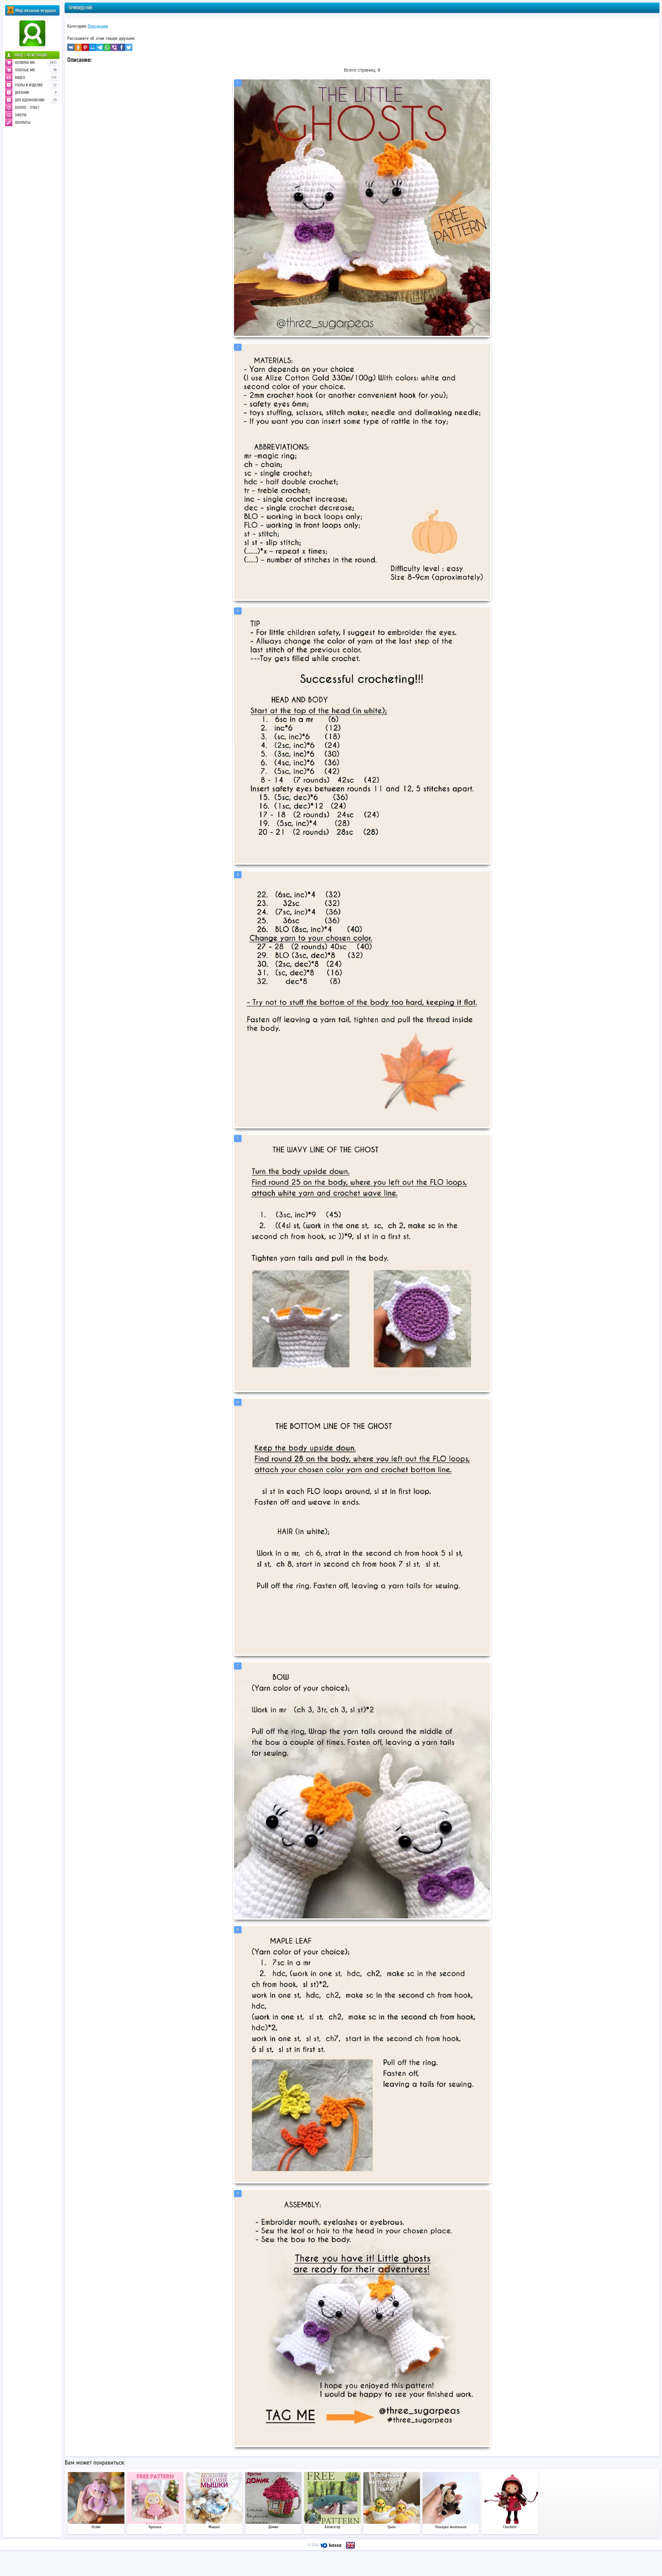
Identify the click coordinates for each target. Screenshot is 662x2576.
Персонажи (98, 26)
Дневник (36, 93)
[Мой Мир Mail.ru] (93, 47)
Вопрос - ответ (27, 108)
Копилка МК (36, 63)
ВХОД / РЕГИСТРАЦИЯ (31, 55)
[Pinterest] (85, 47)
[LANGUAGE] (350, 2545)
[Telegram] (100, 47)
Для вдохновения (36, 100)
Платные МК (36, 70)
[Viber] (114, 47)
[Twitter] (129, 47)
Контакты (23, 123)
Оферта (21, 115)
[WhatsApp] (107, 47)
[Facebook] (122, 47)
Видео (36, 78)
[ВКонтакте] (71, 47)
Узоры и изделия (36, 85)
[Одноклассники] (78, 47)
